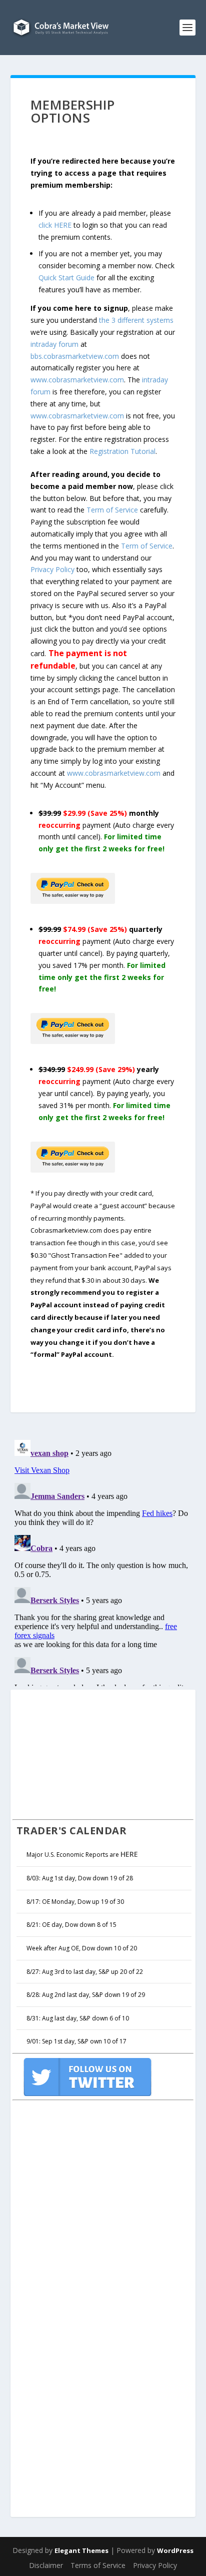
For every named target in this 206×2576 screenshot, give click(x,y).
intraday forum (54, 344)
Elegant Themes (81, 2550)
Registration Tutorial (122, 451)
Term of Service (112, 510)
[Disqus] (103, 1561)
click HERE (55, 225)
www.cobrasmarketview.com (77, 380)
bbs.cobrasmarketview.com (75, 356)
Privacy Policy (52, 569)
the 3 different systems (136, 320)
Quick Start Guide (66, 278)
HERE (129, 1854)
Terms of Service (98, 2565)
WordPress (175, 2550)
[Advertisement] (87, 1753)
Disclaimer (46, 2565)
